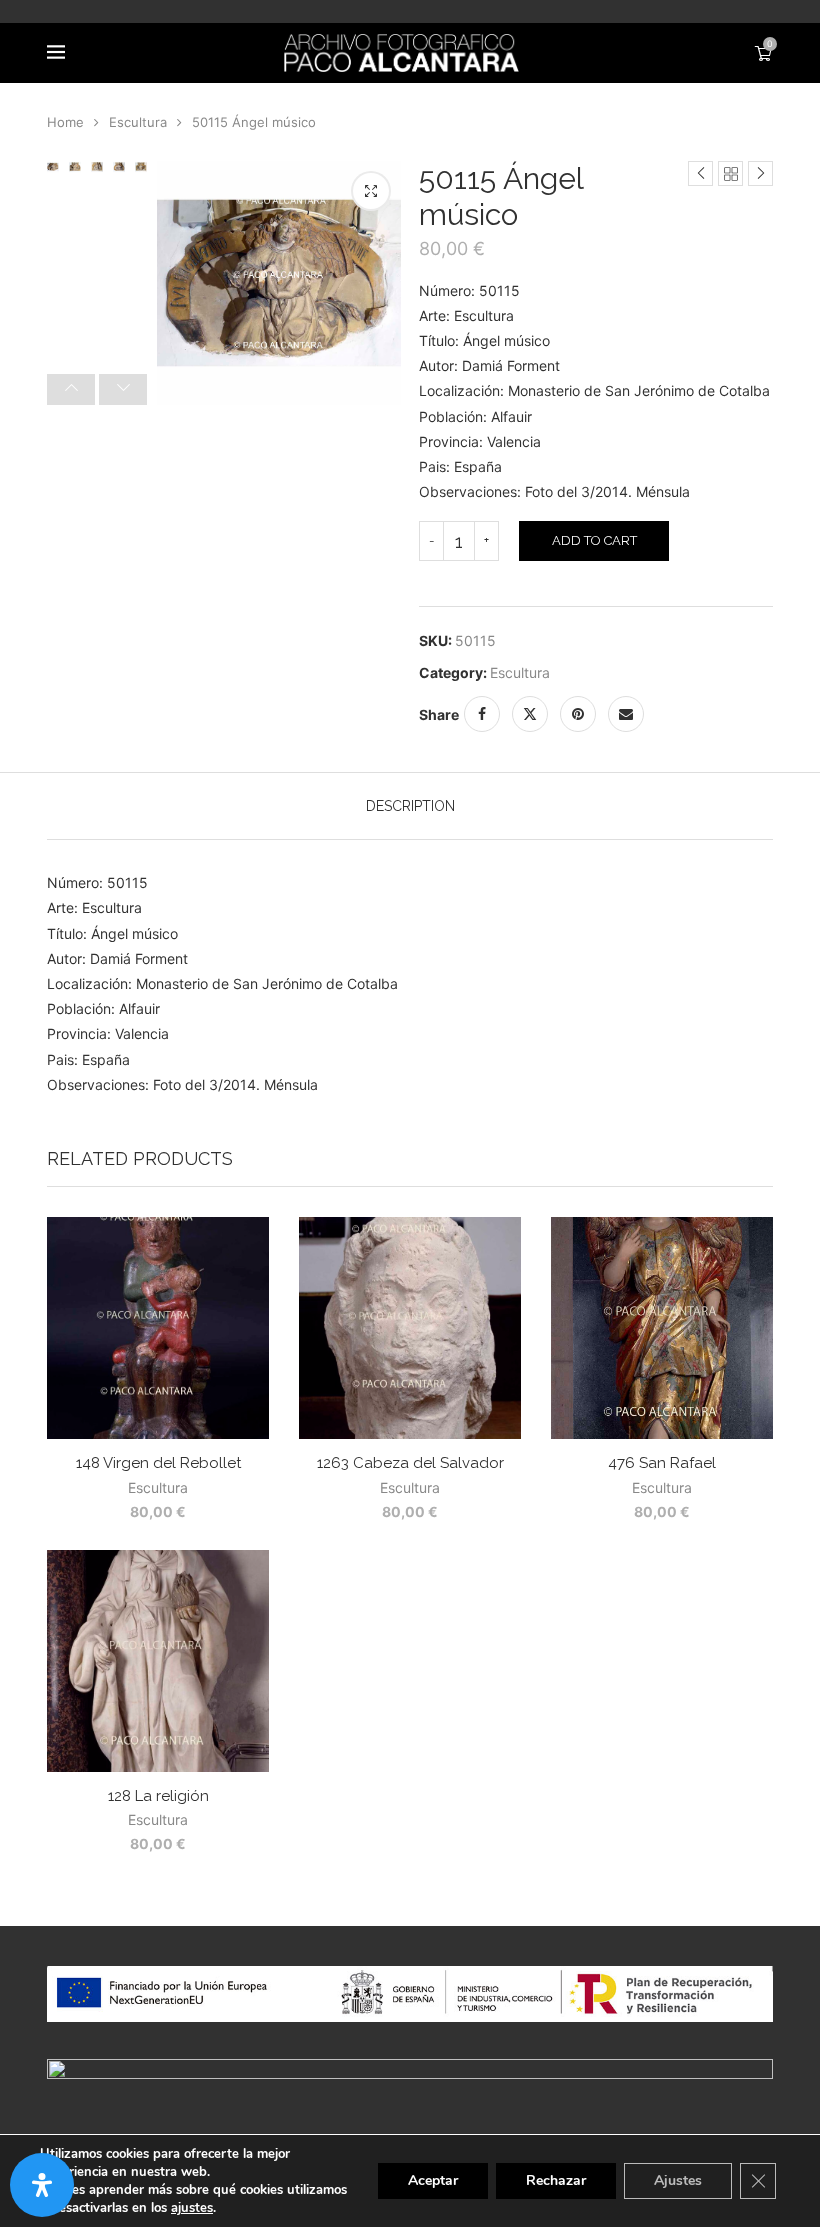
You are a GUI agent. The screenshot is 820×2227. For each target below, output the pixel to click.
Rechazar (556, 2180)
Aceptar (433, 2180)
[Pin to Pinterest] (578, 714)
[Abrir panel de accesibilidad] (42, 2185)
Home (65, 122)
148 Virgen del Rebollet (158, 1463)
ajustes (192, 2208)
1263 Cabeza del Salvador (410, 1463)
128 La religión (158, 1796)
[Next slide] (123, 389)
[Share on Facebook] (482, 714)
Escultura (138, 122)
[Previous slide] (71, 389)
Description (410, 806)
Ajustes (678, 2180)
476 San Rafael (662, 1463)
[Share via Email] (626, 714)
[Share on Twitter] (530, 714)
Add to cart (594, 540)
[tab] (410, 806)
